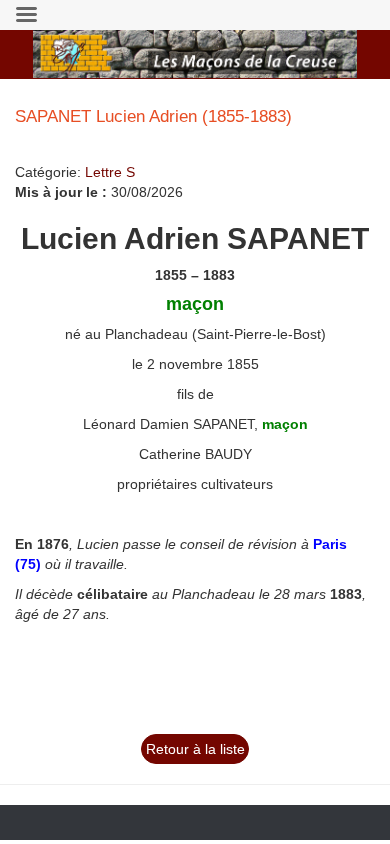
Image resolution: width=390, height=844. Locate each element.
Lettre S (110, 172)
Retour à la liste (195, 749)
